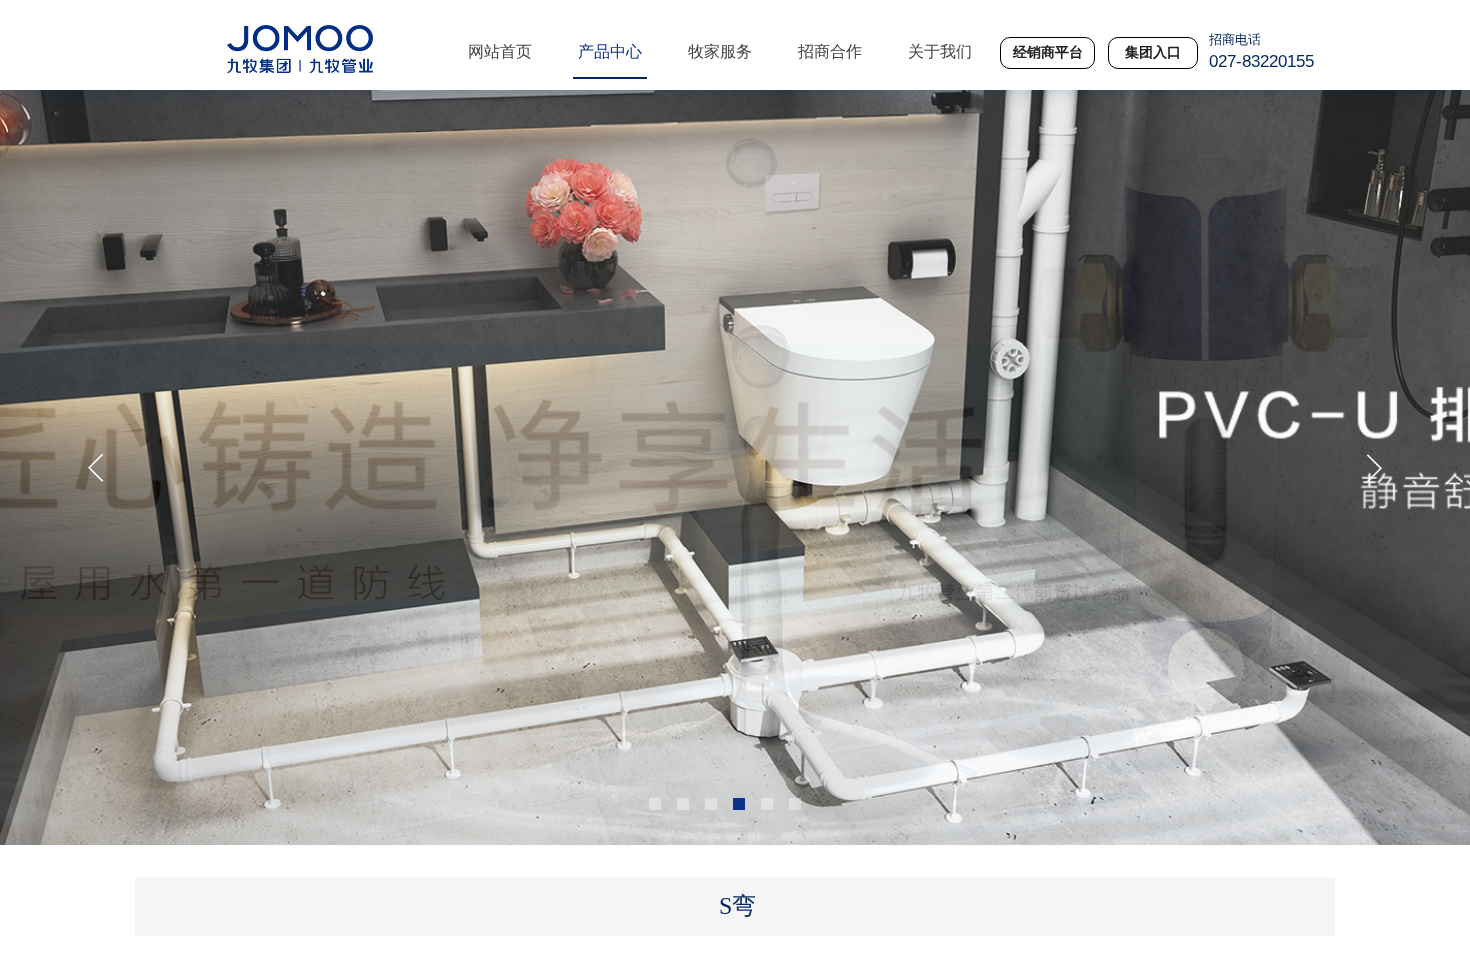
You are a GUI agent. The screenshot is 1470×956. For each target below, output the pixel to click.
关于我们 (940, 51)
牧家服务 (720, 51)
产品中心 (610, 51)
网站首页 (500, 51)
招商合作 (830, 51)
